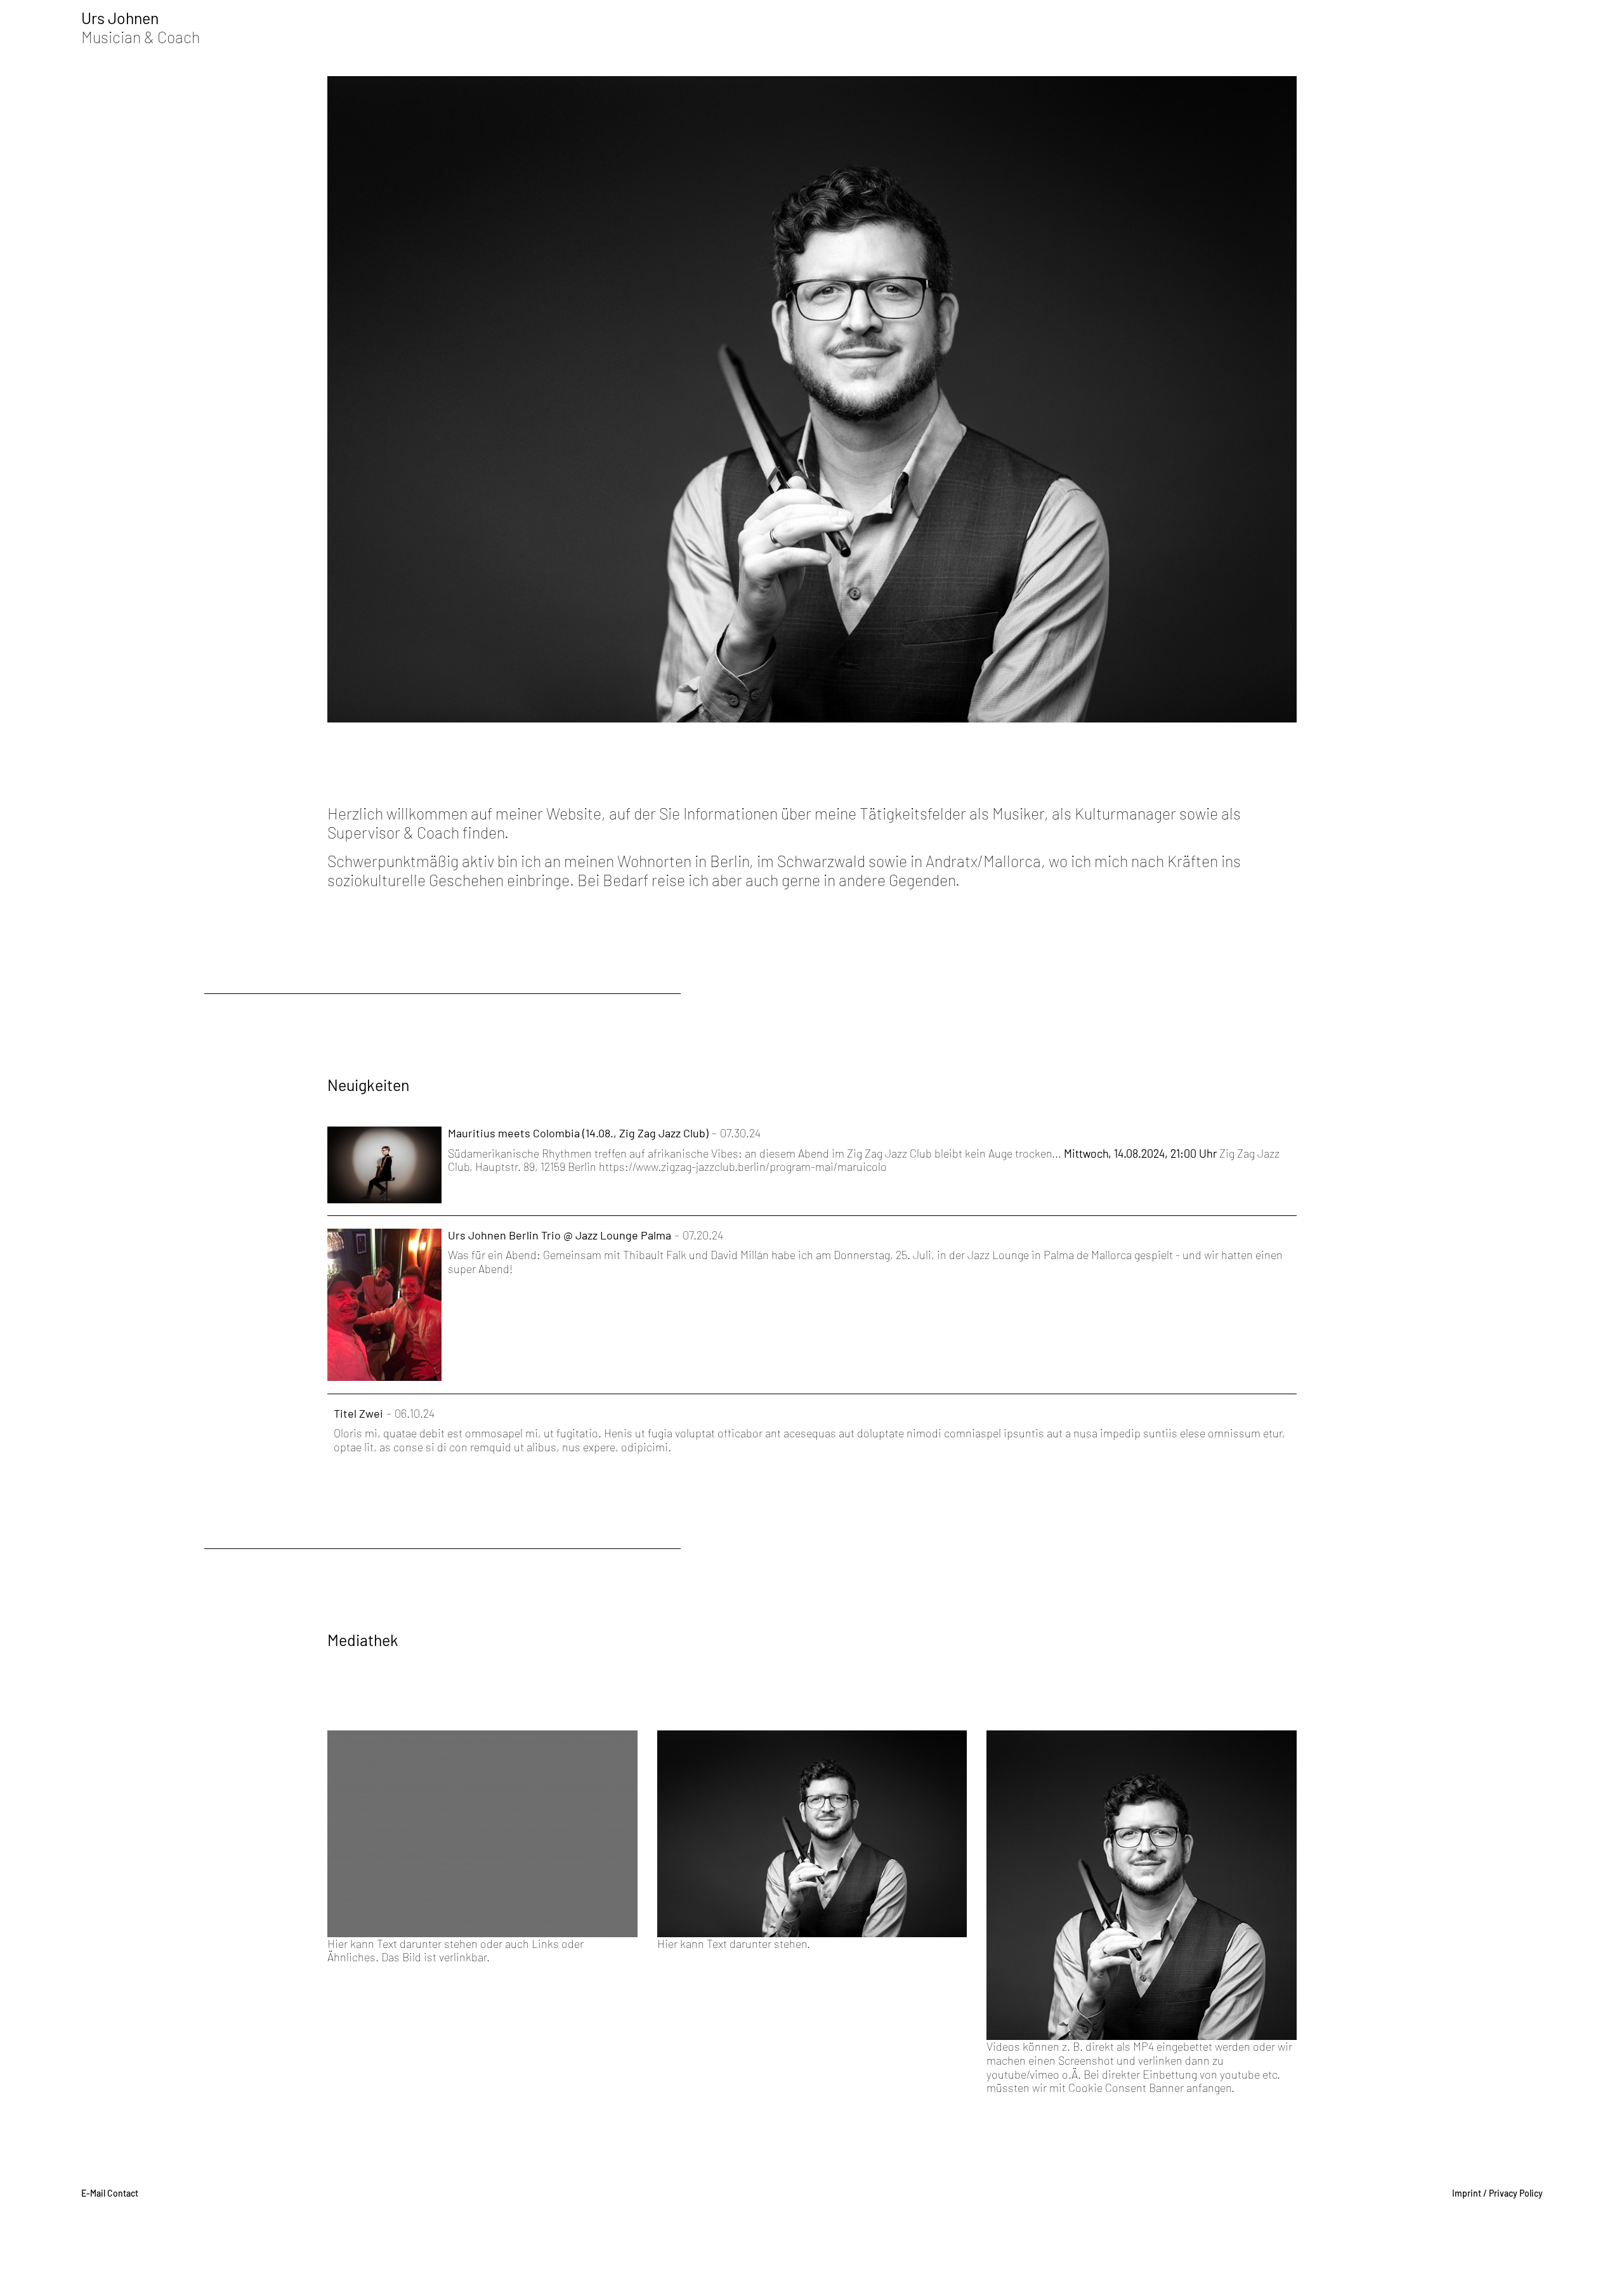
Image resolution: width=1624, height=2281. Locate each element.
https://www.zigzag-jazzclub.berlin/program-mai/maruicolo (743, 1167)
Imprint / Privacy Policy (1497, 2193)
